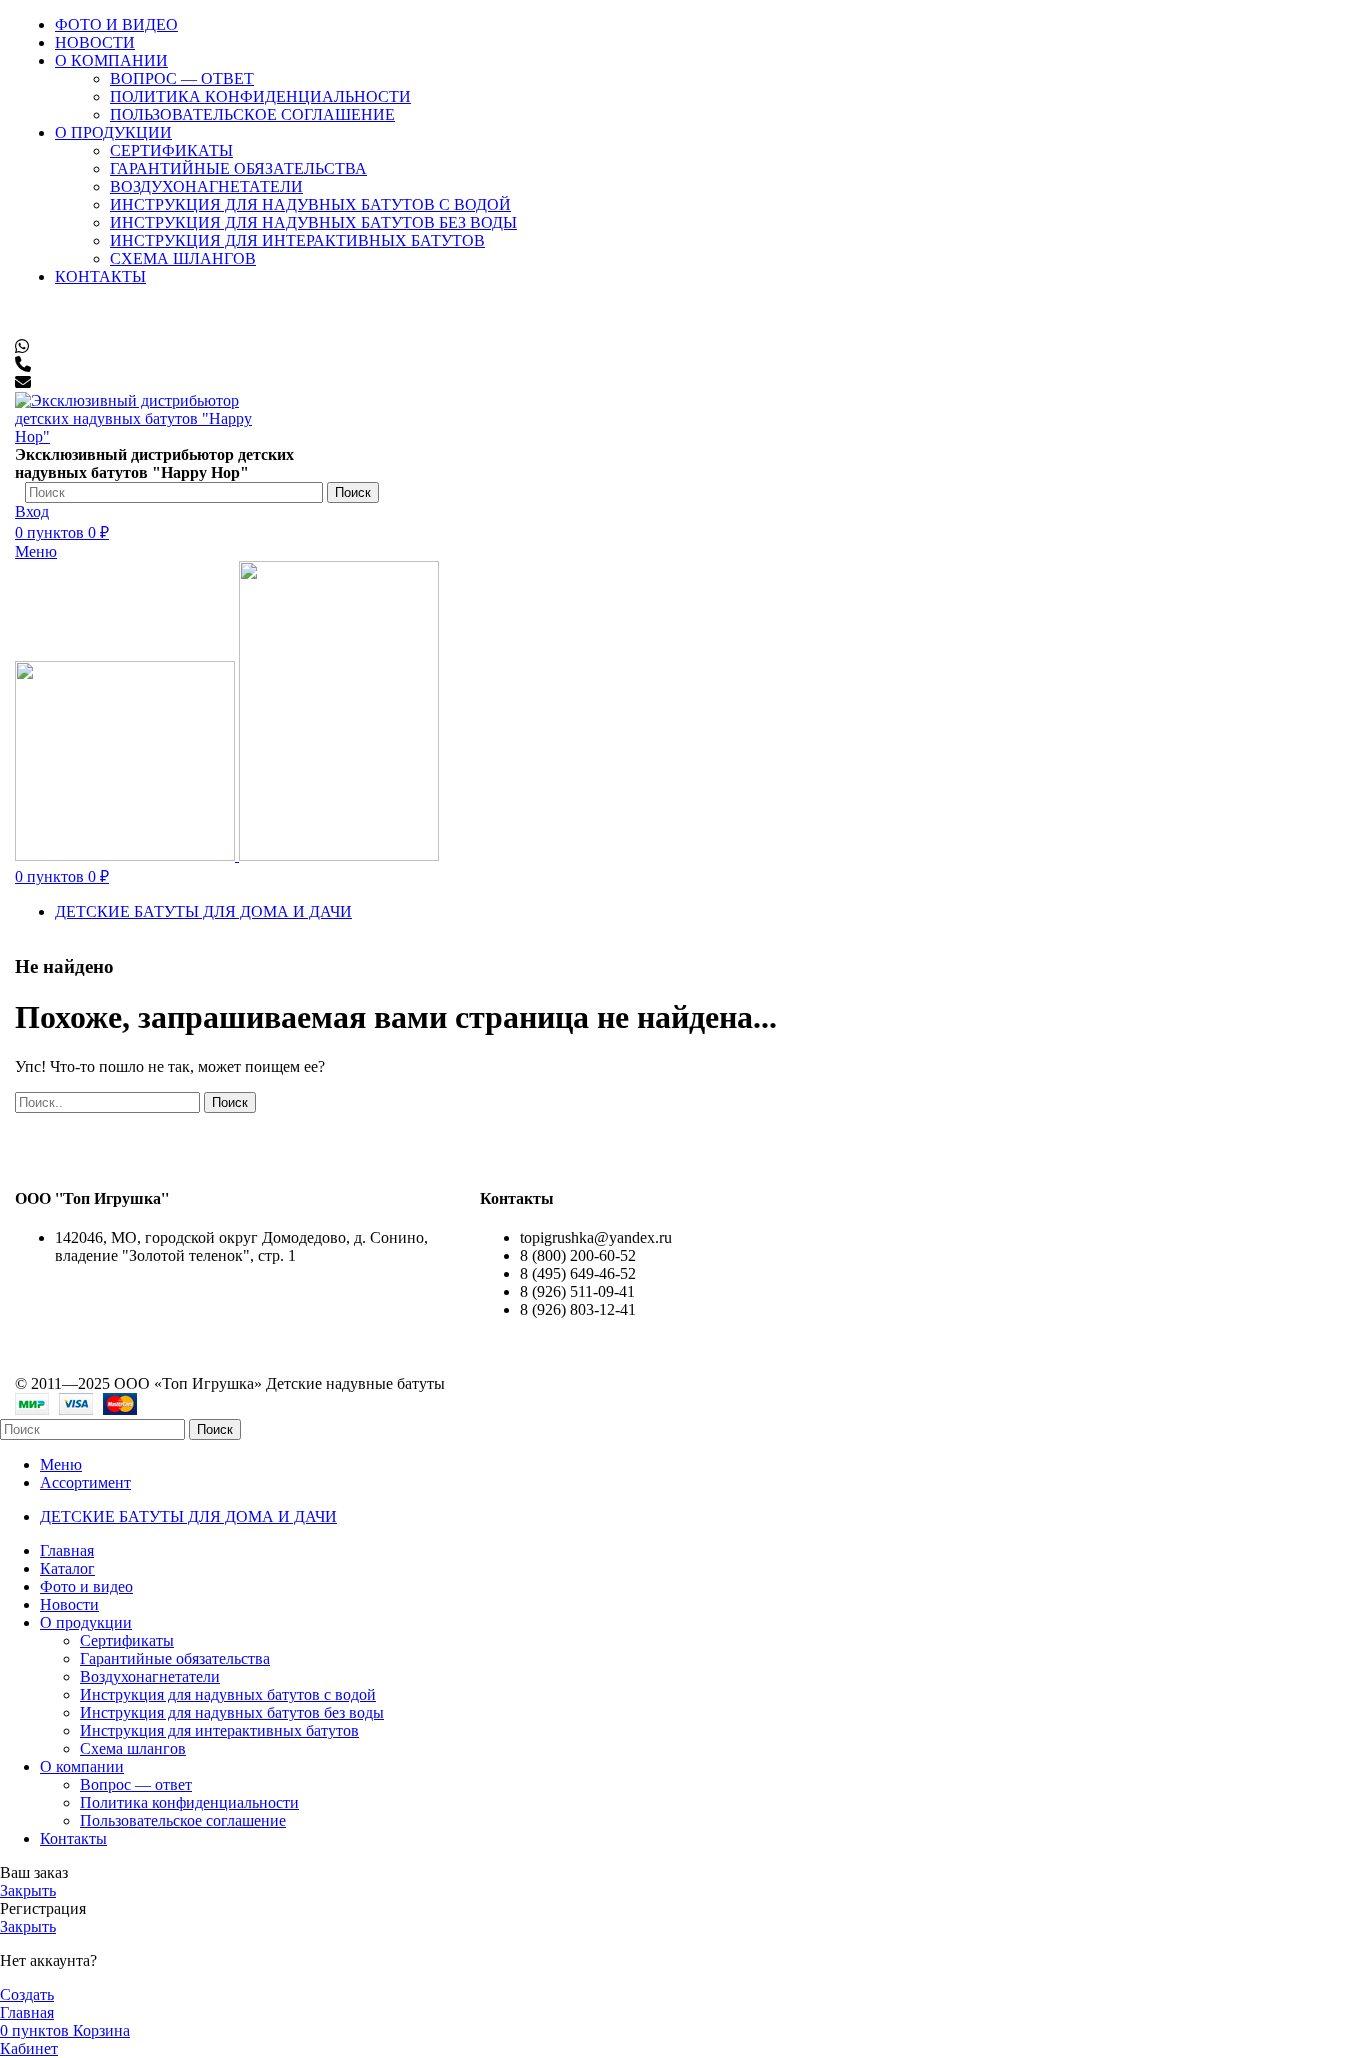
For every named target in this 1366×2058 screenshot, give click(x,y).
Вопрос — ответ (136, 1784)
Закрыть (28, 1890)
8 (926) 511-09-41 (88, 346)
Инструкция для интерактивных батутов (297, 240)
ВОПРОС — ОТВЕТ (182, 78)
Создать (27, 1994)
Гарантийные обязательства (175, 1658)
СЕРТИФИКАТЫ (171, 150)
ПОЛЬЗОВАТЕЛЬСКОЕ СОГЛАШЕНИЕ (252, 114)
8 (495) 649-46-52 (91, 328)
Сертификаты (127, 1640)
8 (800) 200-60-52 (93, 310)
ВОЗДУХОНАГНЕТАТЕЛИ (206, 186)
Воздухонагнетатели (150, 1676)
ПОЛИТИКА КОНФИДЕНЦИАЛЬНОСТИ (260, 96)
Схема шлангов (183, 258)
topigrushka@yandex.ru (116, 382)
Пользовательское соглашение (183, 1820)
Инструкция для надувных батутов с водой (310, 204)
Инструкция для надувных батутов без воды (313, 222)
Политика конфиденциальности (189, 1802)
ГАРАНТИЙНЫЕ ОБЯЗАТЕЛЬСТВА (238, 168)
